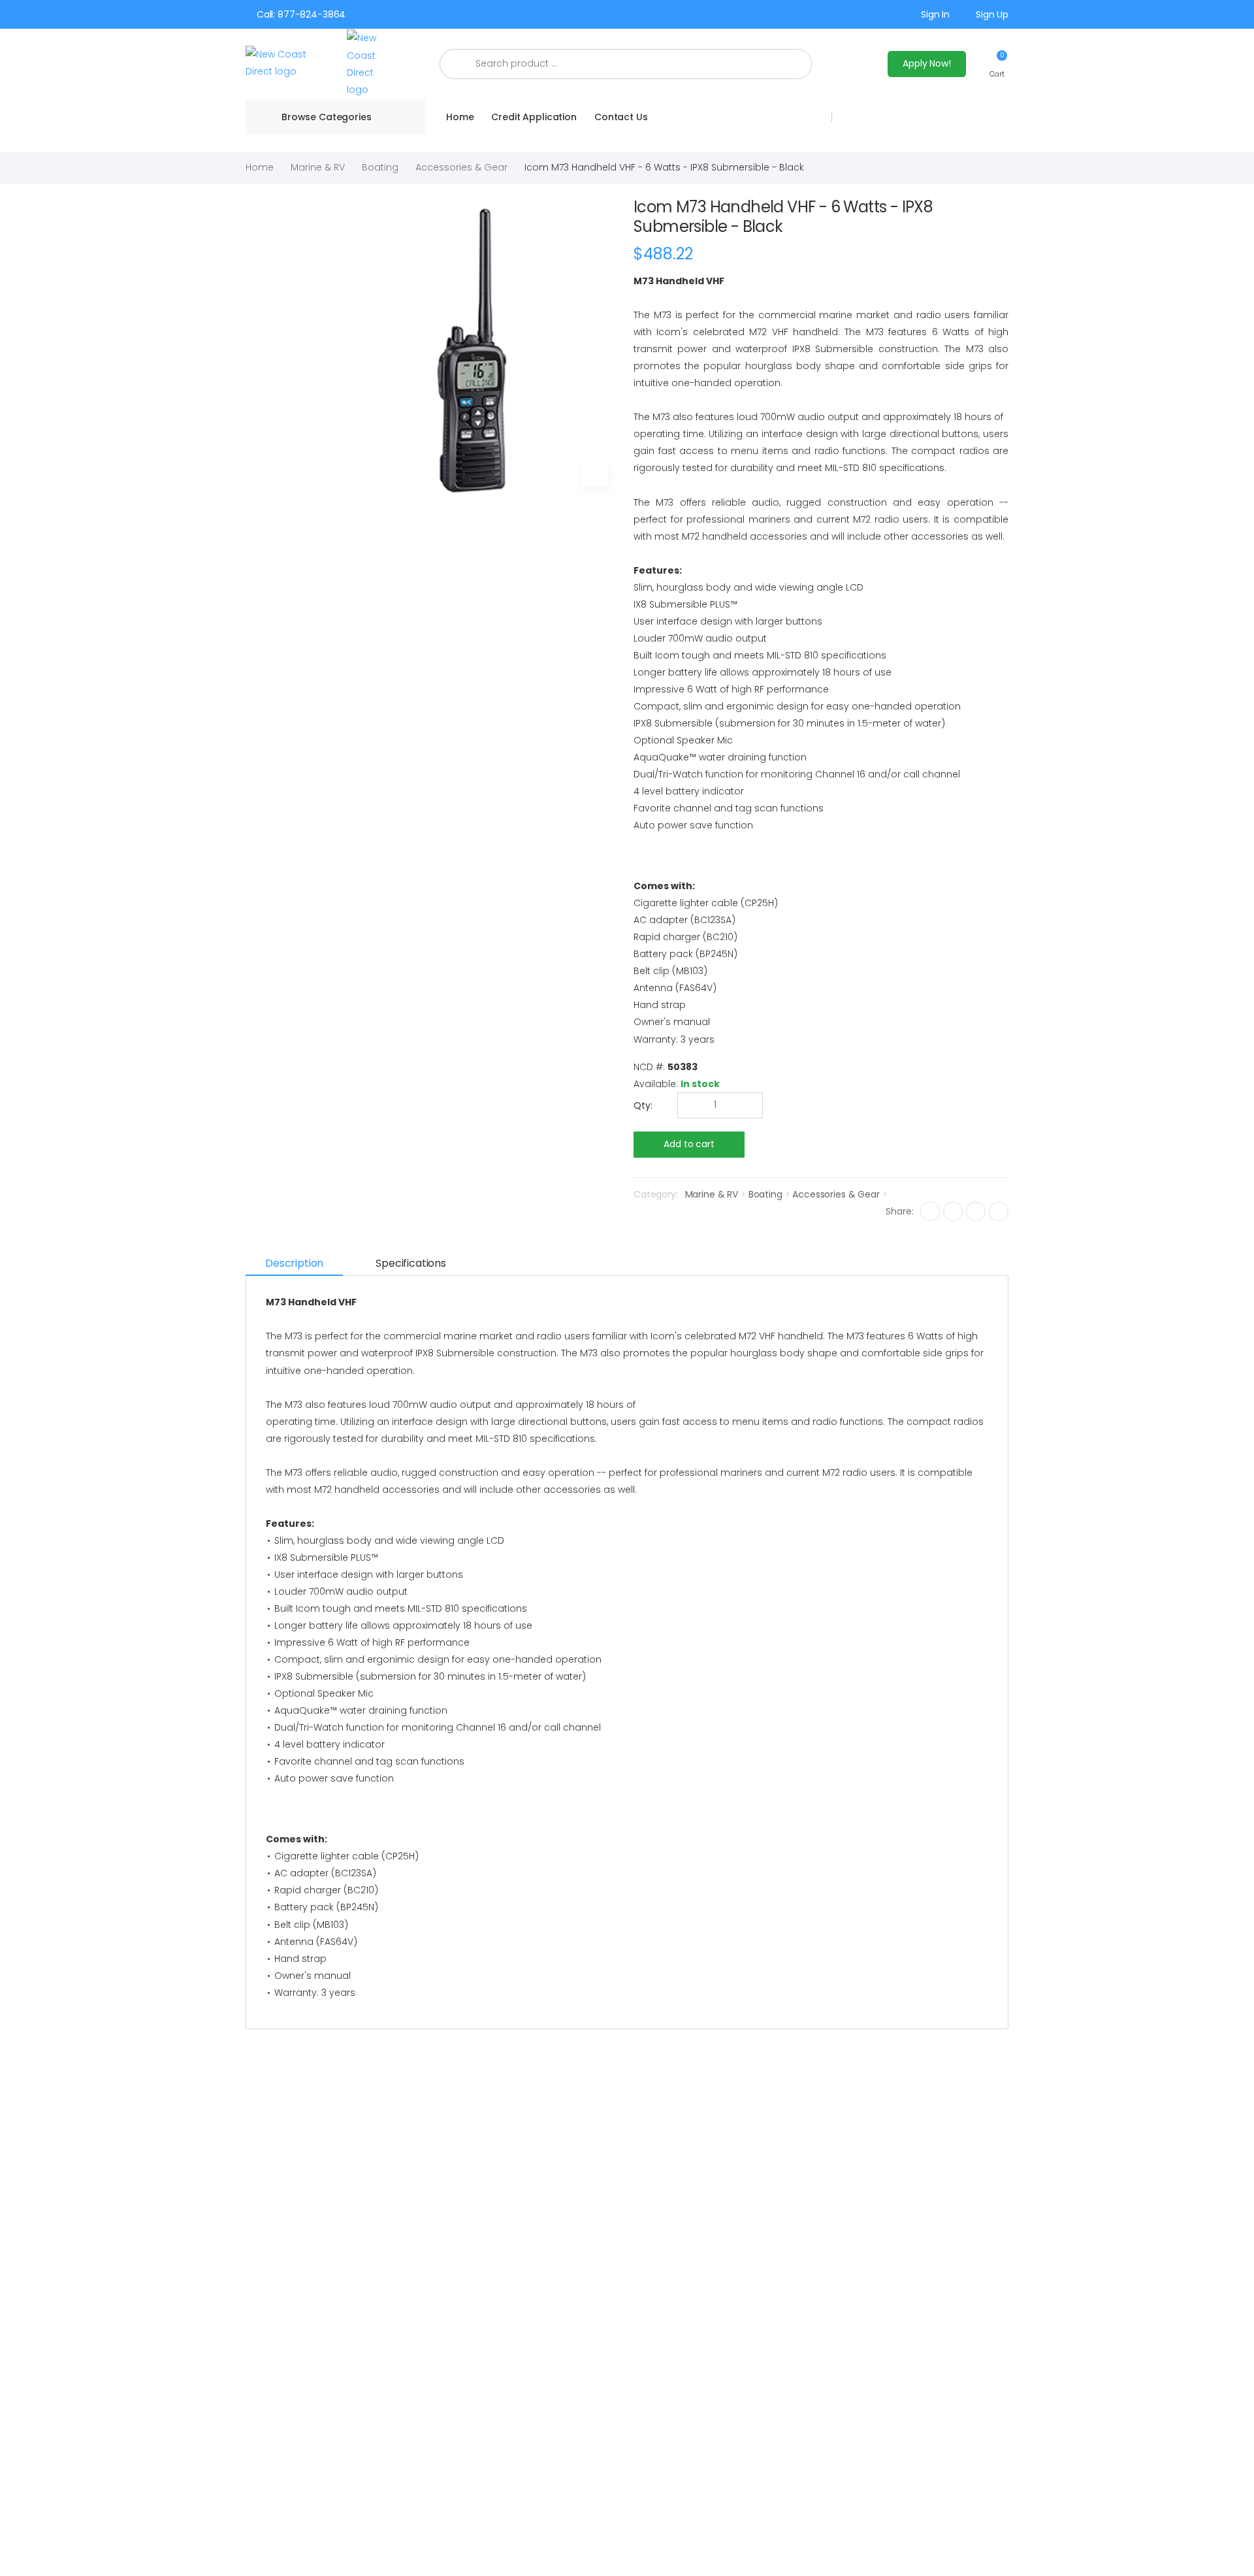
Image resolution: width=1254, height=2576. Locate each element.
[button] (997, 64)
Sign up (992, 14)
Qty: (643, 1105)
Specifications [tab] (411, 1263)
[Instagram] (976, 1211)
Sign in (935, 14)
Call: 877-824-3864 (301, 14)
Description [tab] (294, 1263)
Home (460, 117)
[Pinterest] (999, 1211)
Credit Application (534, 117)
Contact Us (621, 117)
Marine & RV (318, 167)
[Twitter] (953, 1211)
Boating (380, 167)
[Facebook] (930, 1211)
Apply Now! (927, 63)
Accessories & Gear (461, 167)
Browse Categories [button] (327, 117)
